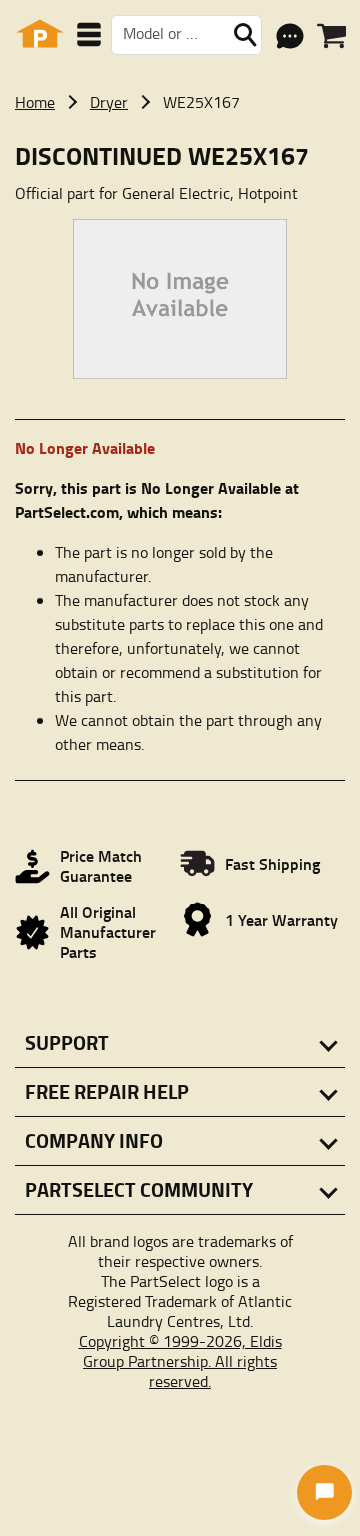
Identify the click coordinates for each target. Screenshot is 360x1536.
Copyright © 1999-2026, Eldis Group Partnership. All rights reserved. (180, 1361)
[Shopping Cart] (331, 36)
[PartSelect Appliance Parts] (40, 34)
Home (35, 102)
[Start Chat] (324, 1492)
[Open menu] (89, 34)
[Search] (245, 35)
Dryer (109, 102)
